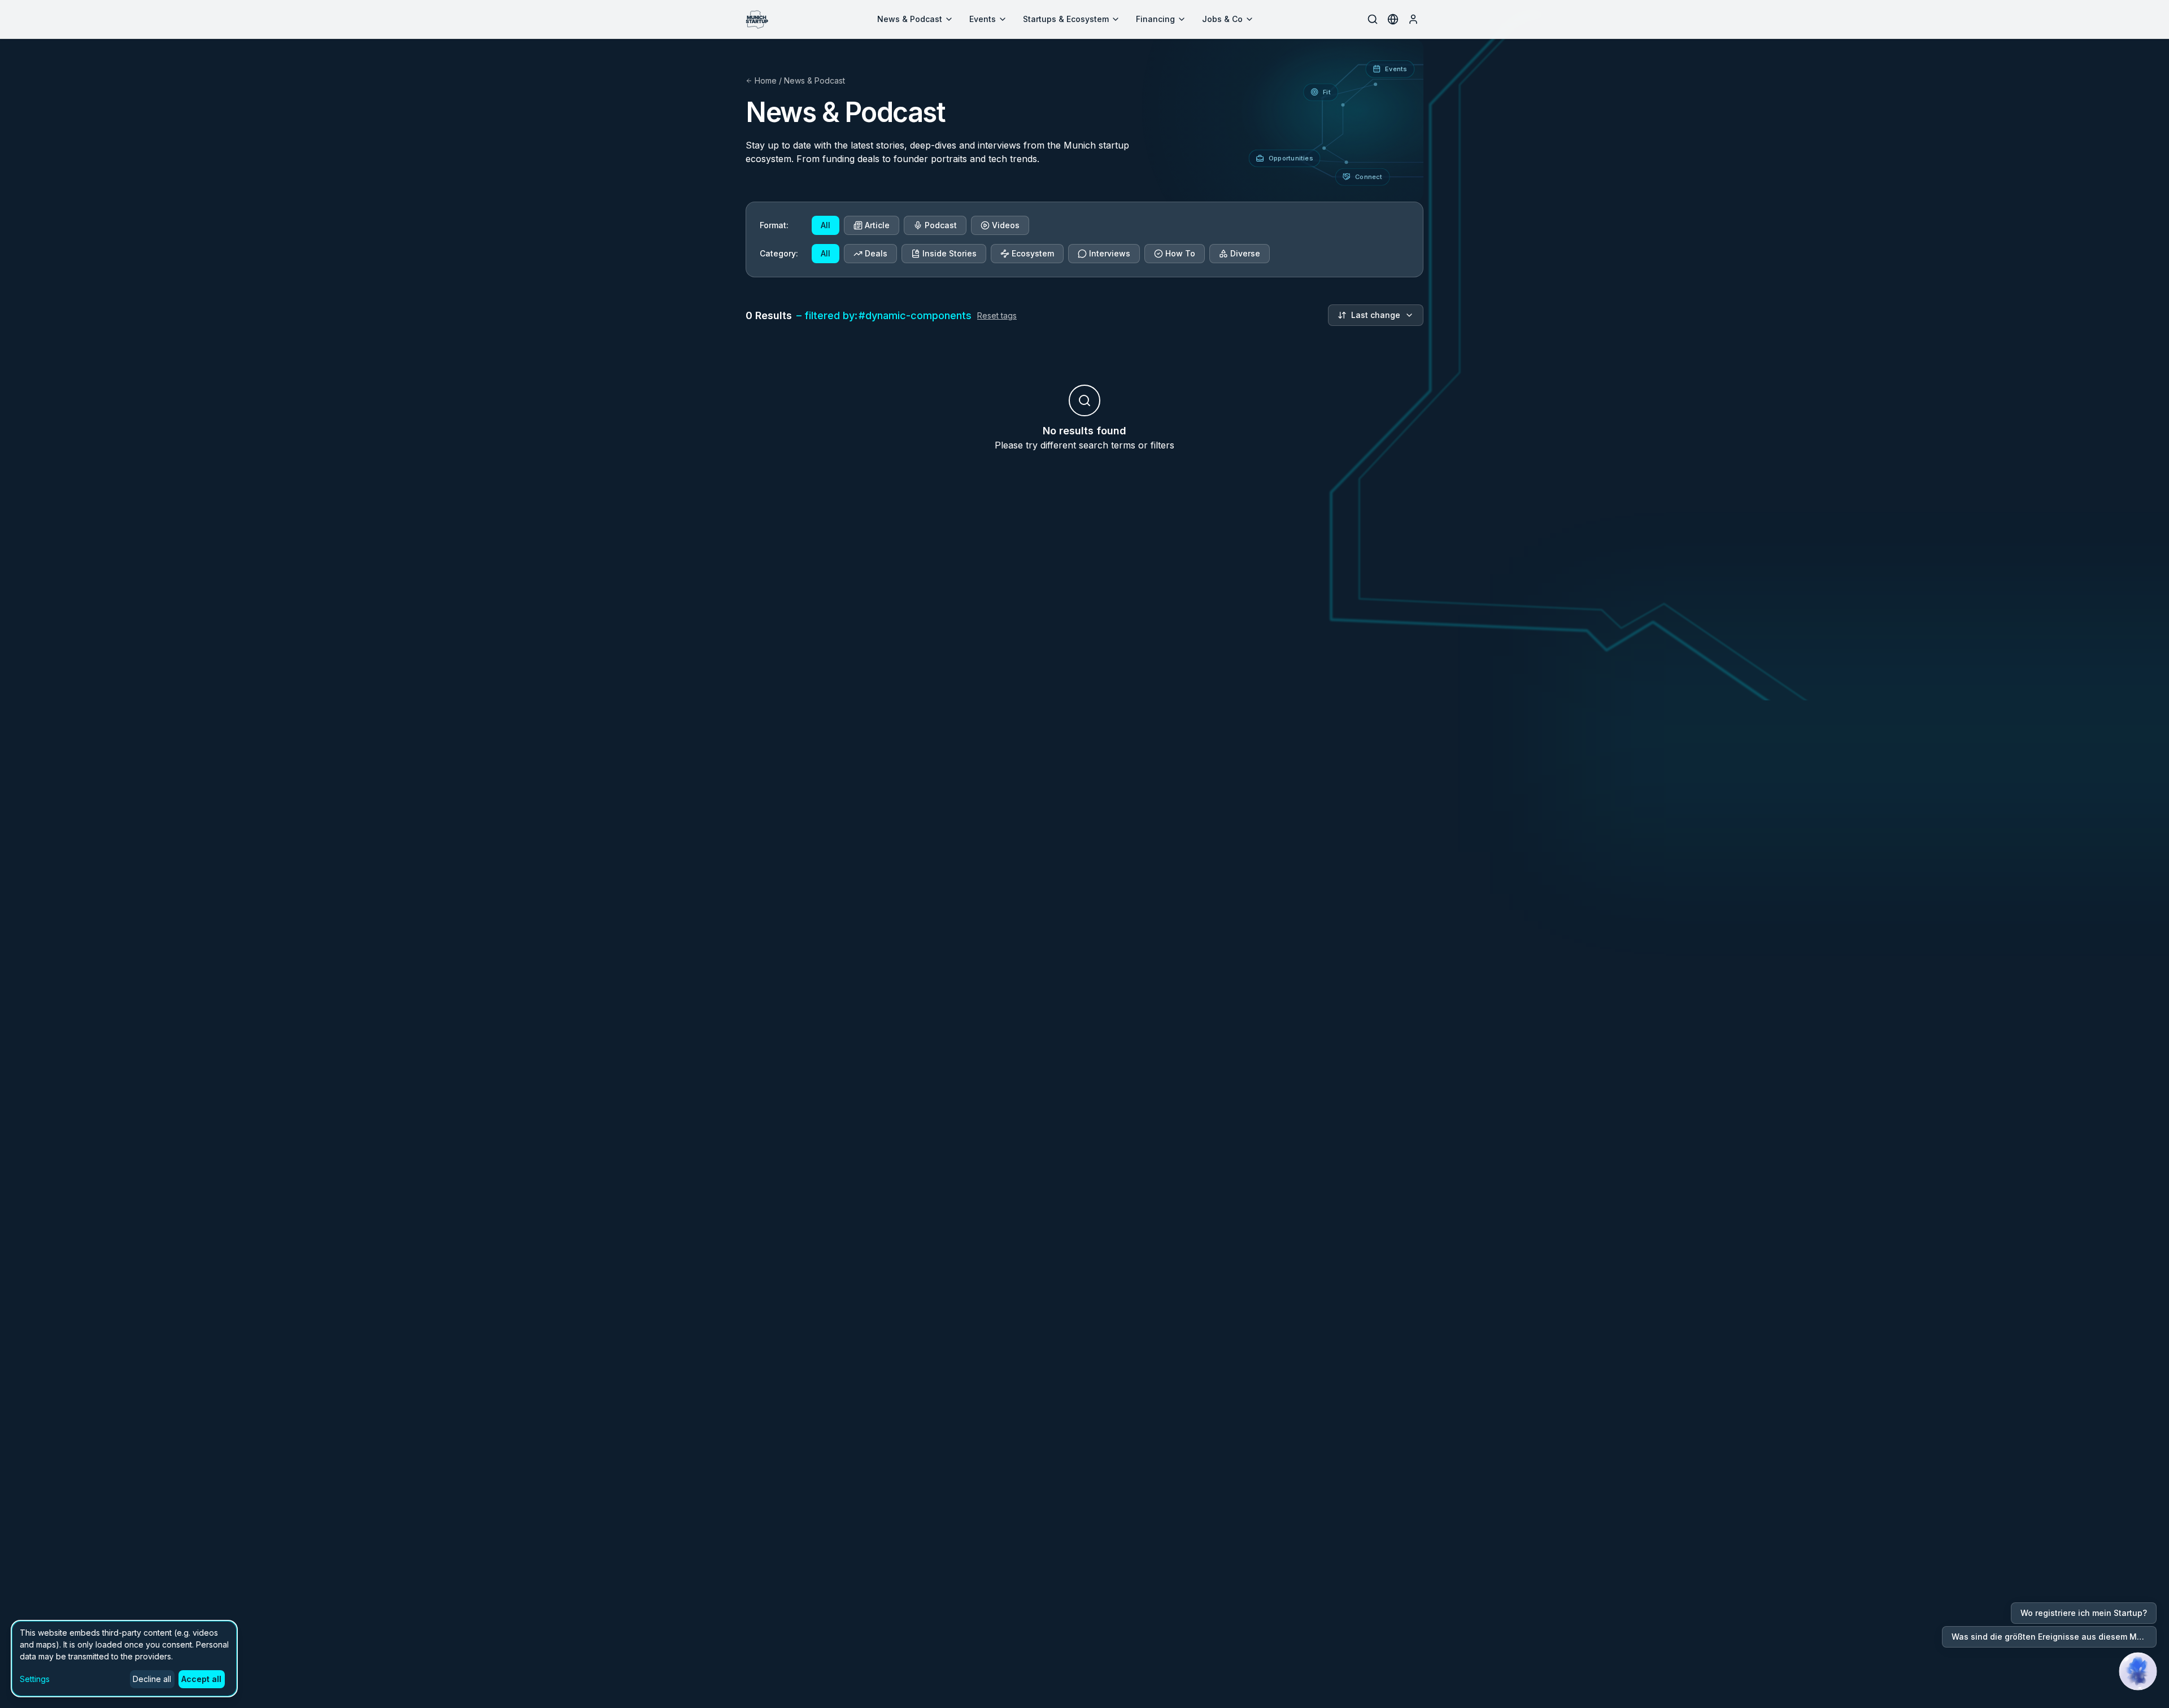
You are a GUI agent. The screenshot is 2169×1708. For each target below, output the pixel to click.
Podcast (941, 225)
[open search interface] (1373, 19)
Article (877, 225)
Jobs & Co (1222, 19)
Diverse (1245, 253)
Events (983, 19)
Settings (35, 1679)
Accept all (201, 1679)
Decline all (152, 1679)
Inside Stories (950, 253)
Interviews (1110, 253)
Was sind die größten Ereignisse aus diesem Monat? (2054, 1637)
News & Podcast (910, 19)
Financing (1155, 19)
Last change (1376, 315)
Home (766, 80)
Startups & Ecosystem (1066, 19)
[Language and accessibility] (1393, 19)
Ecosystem (1033, 253)
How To (1180, 253)
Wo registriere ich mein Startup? (2084, 1613)
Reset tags (997, 315)
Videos (1006, 225)
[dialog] (124, 1659)
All (826, 225)
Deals (876, 253)
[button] (2138, 1671)
